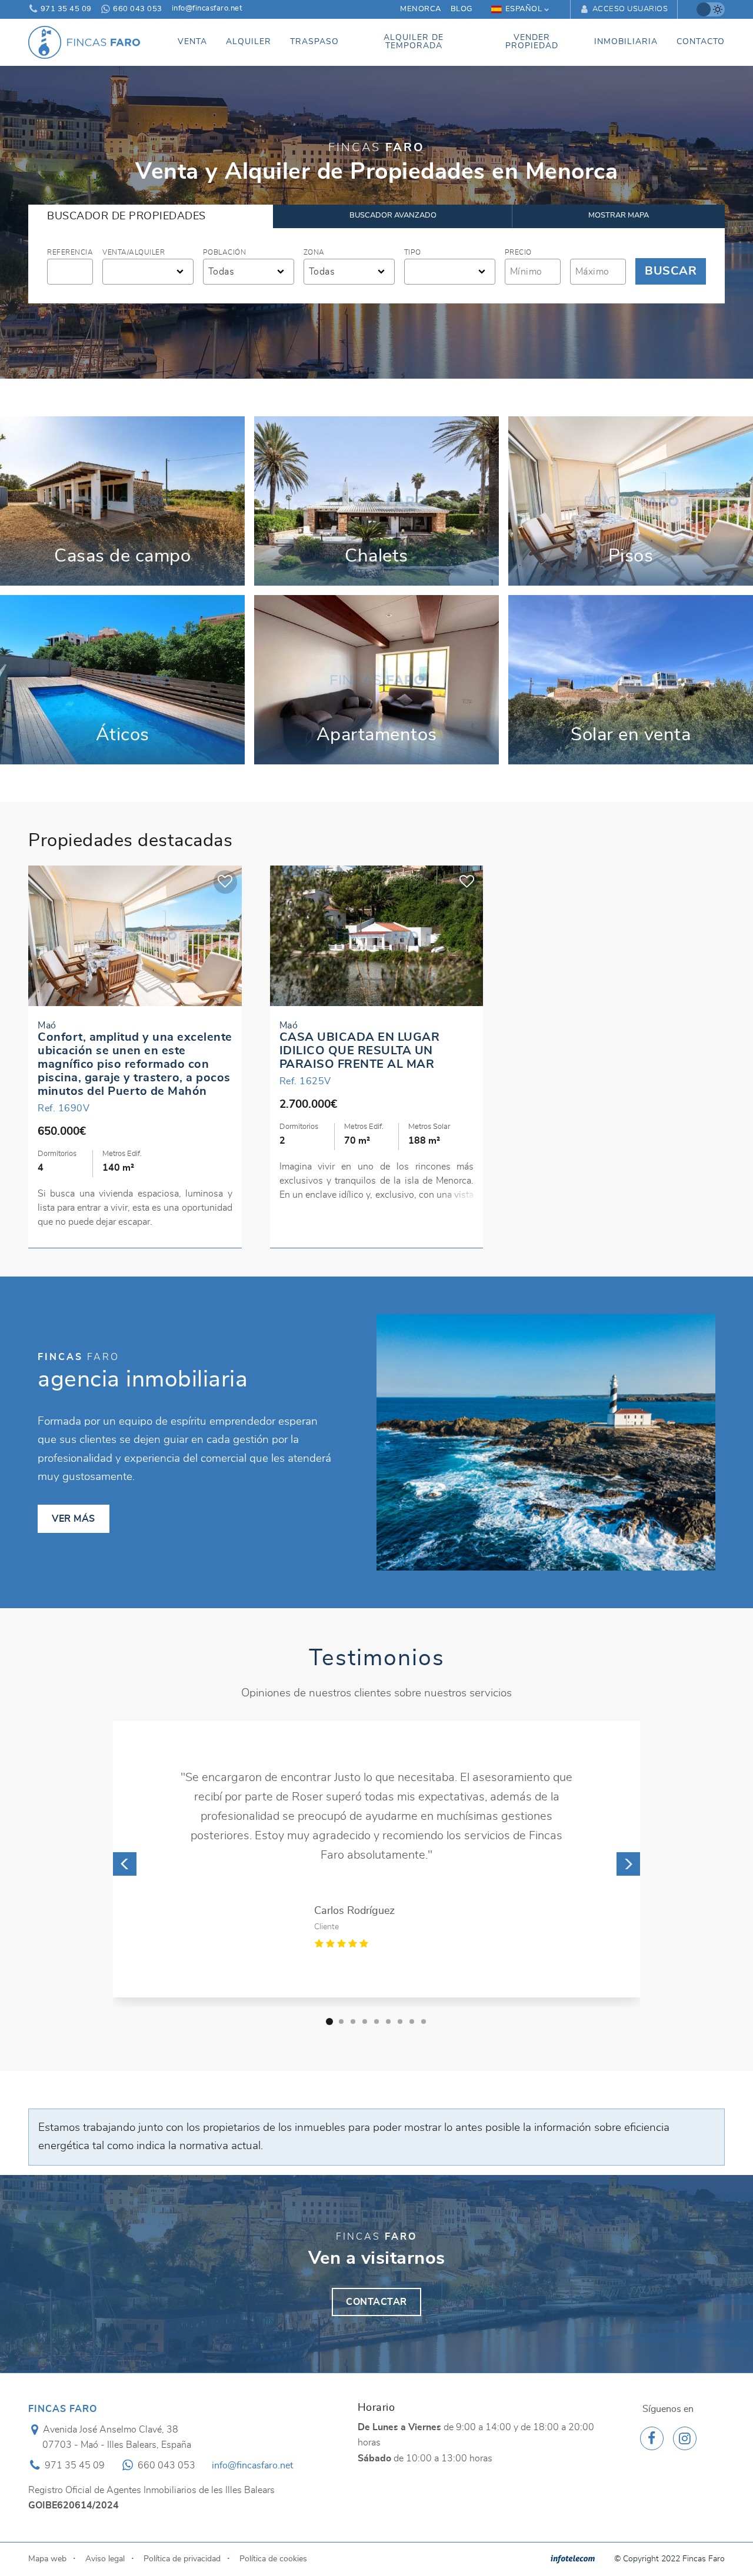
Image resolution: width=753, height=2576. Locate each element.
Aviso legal (105, 2517)
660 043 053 (137, 9)
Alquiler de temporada (414, 42)
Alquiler (249, 42)
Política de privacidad (182, 2517)
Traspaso (314, 42)
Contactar (376, 2261)
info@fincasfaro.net (207, 9)
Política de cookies (273, 2517)
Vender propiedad (532, 42)
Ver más (122, 501)
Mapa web (47, 2517)
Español (524, 9)
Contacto (701, 42)
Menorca (421, 9)
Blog (462, 9)
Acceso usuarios (629, 9)
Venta (192, 42)
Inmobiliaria (626, 42)
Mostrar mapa (619, 215)
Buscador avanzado (393, 215)
